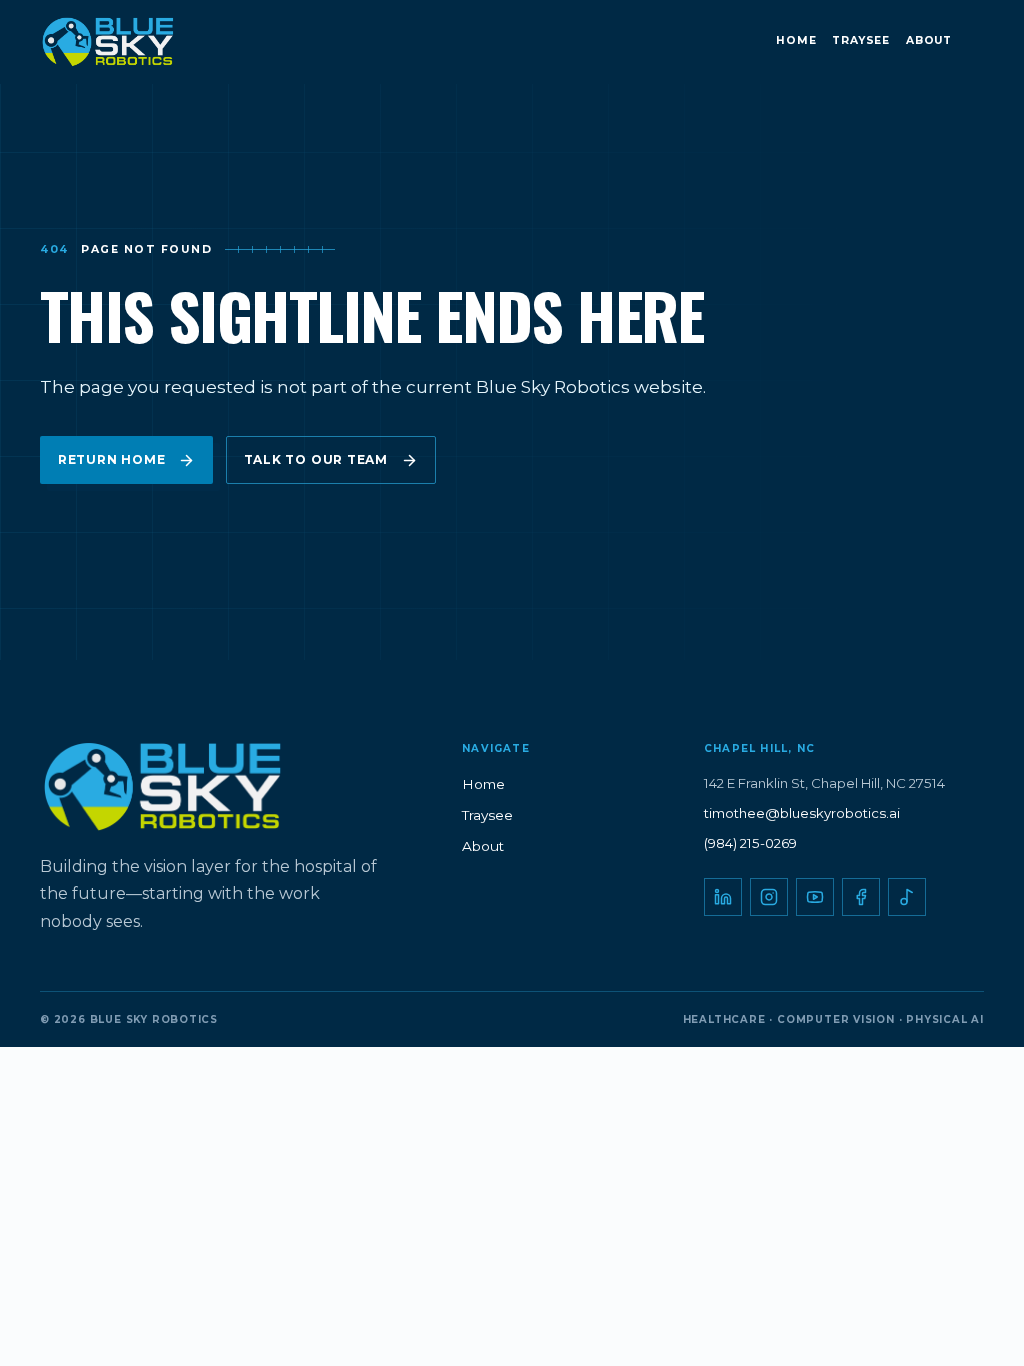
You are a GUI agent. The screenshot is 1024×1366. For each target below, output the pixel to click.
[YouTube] (815, 897)
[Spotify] (907, 897)
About (929, 40)
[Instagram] (769, 897)
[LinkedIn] (723, 897)
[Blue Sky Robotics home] (129, 42)
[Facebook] (861, 897)
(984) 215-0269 (750, 843)
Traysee (861, 40)
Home (796, 40)
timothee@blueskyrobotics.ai (802, 813)
